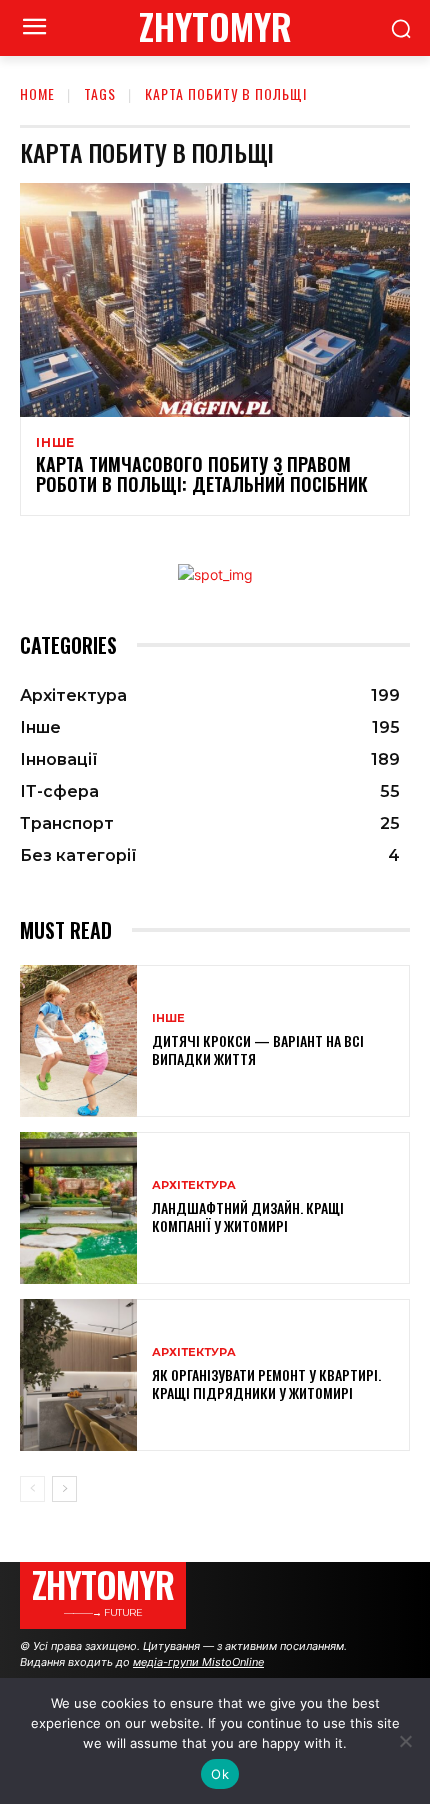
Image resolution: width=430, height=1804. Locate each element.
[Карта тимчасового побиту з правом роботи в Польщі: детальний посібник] (215, 300)
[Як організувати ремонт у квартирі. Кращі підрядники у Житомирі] (78, 1375)
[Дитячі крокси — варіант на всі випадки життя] (78, 1041)
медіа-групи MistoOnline (198, 1662)
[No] (405, 1741)
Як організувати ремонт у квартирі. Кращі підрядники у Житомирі (266, 1383)
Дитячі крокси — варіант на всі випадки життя (258, 1049)
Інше (55, 443)
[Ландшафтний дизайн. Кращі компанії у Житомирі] (78, 1208)
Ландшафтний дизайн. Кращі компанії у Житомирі (248, 1216)
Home (37, 93)
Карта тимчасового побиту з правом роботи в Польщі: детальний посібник (202, 474)
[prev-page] (32, 1489)
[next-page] (64, 1489)
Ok (220, 1774)
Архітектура (194, 1185)
